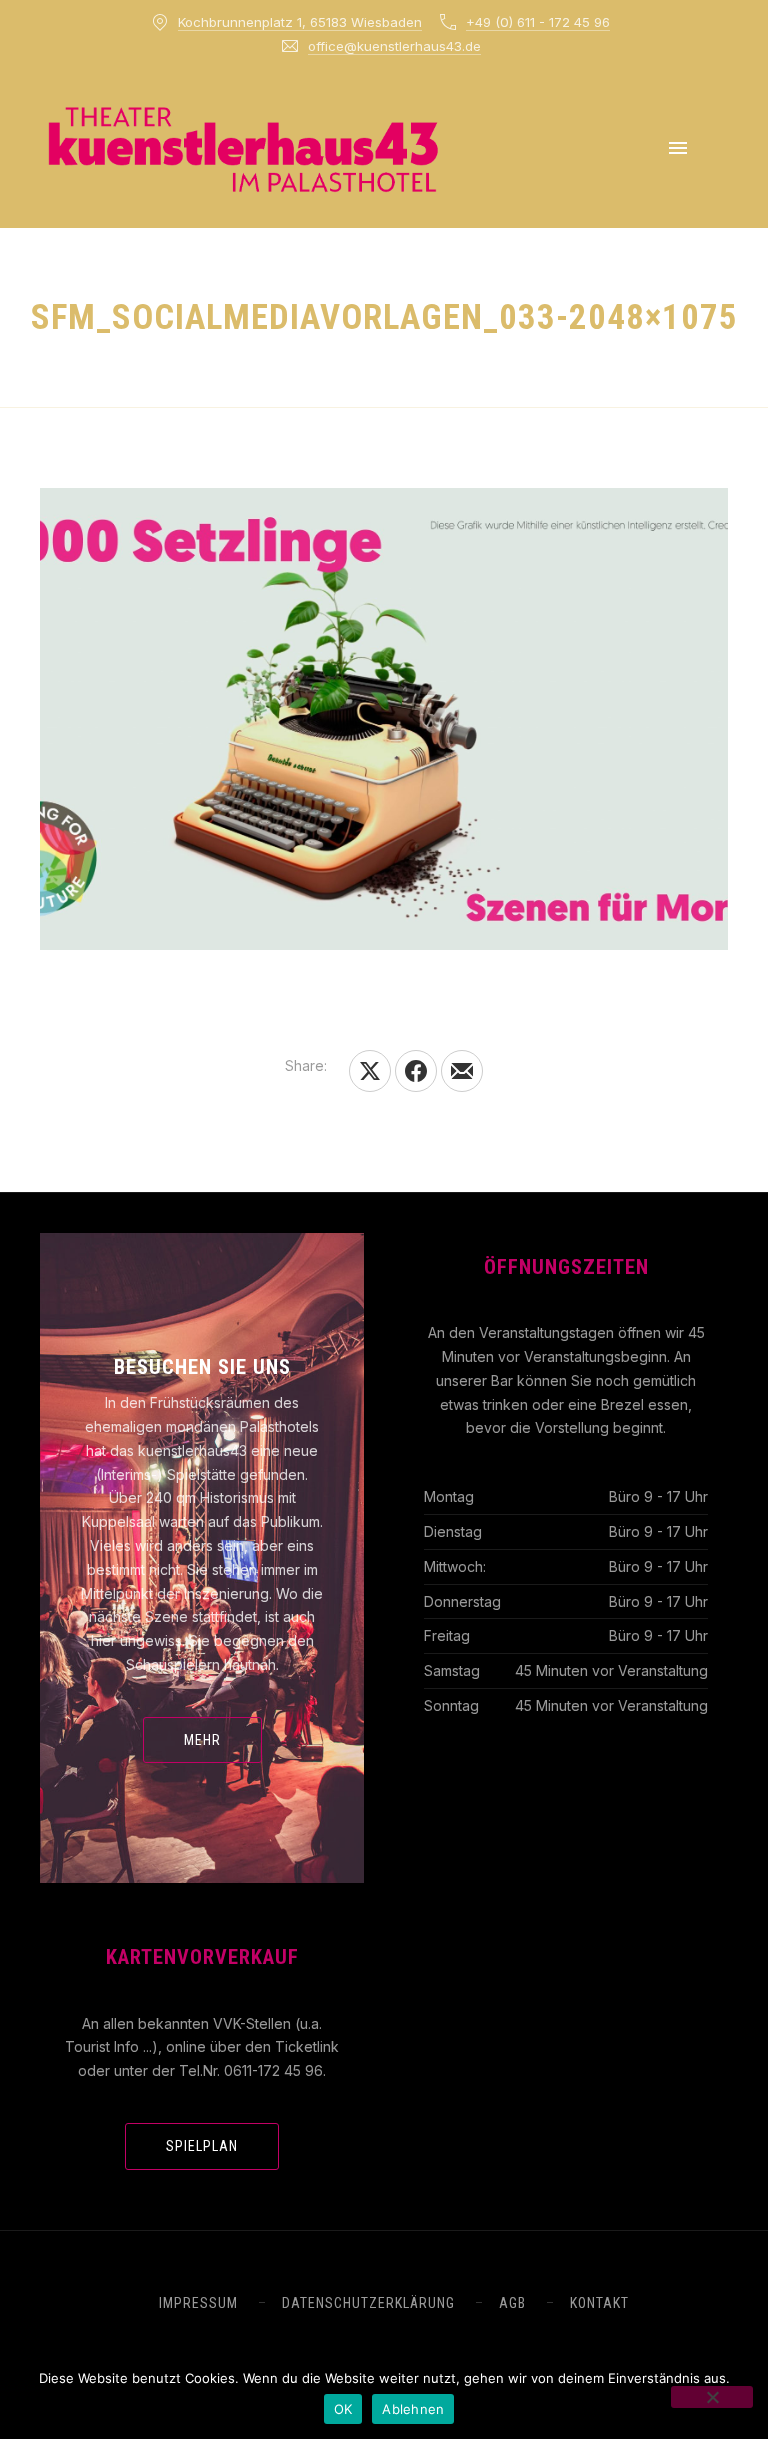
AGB (512, 2303)
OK (343, 2409)
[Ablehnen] (712, 2397)
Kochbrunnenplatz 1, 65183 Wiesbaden (300, 22)
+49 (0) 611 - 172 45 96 (538, 22)
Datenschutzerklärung (368, 2303)
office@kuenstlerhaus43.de (394, 46)
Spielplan (202, 2146)
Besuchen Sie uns (202, 1367)
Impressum (198, 2303)
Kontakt (599, 2303)
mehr (202, 1740)
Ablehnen (413, 2409)
